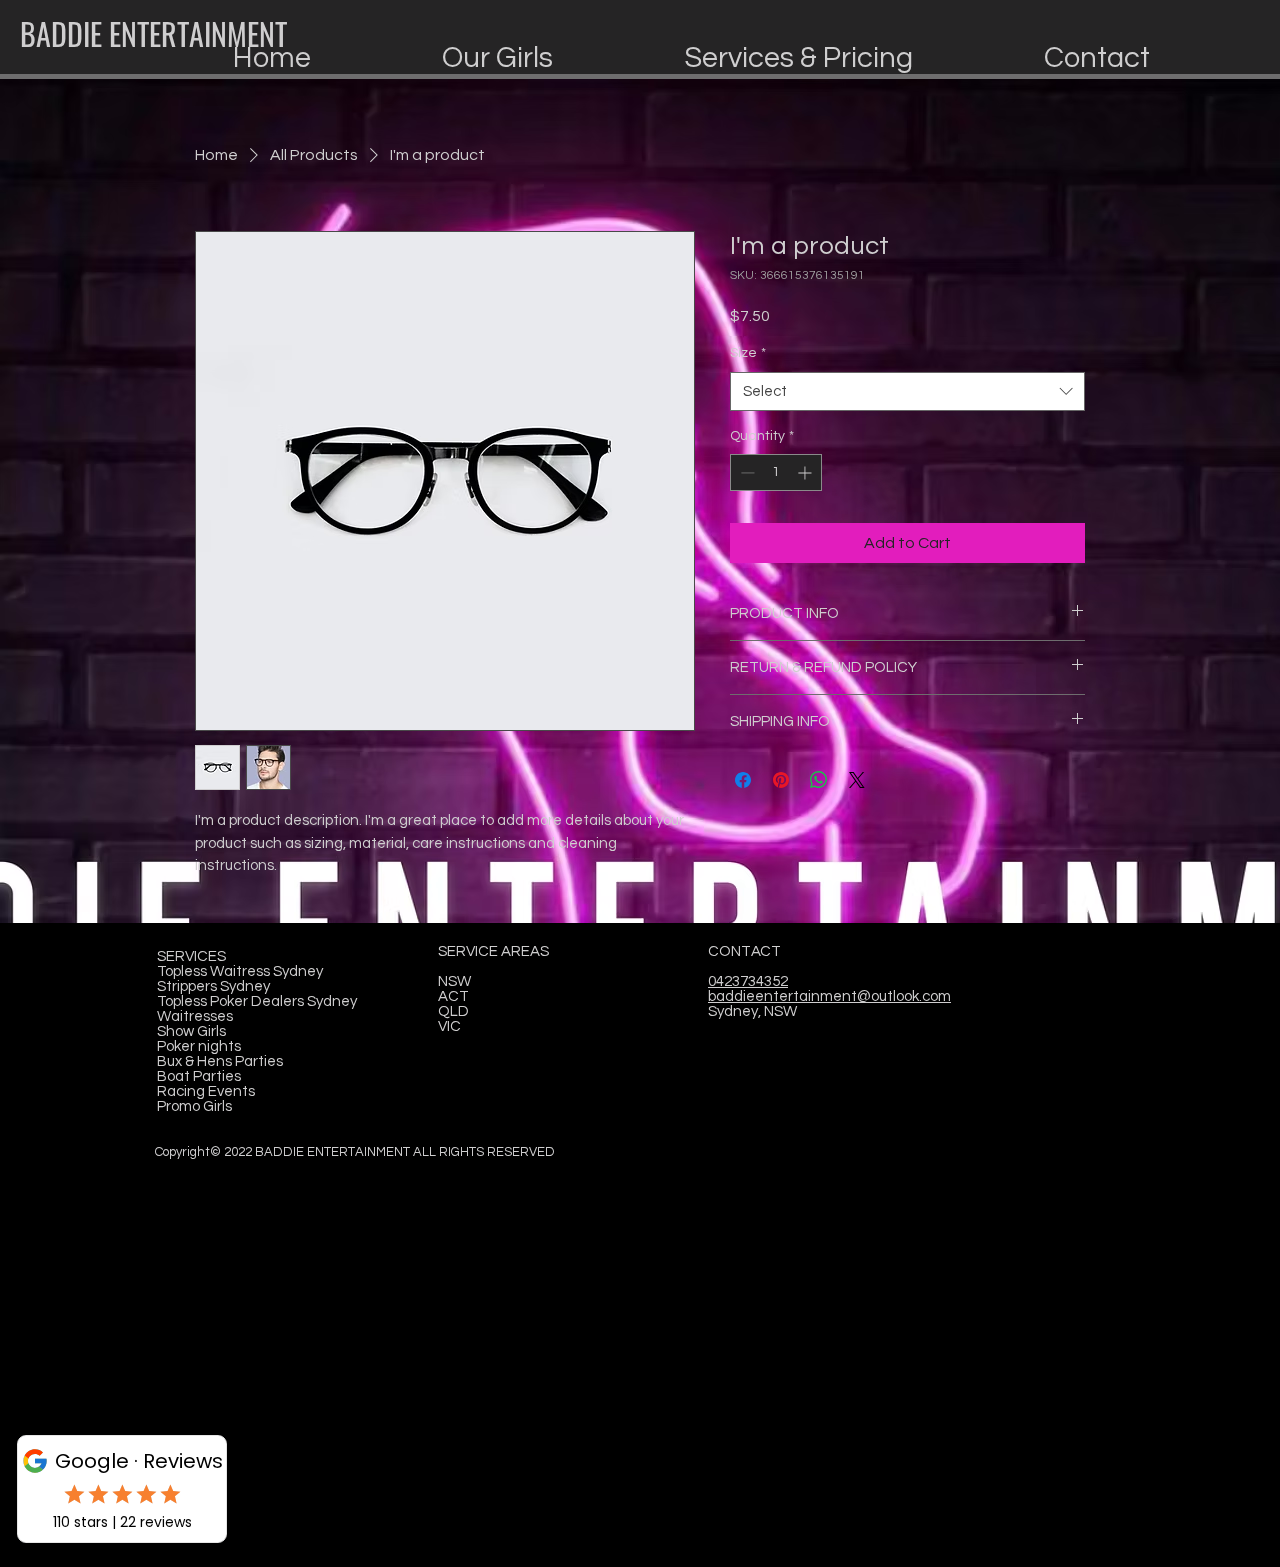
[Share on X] (857, 780)
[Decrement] (745, 472)
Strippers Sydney (213, 986)
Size (748, 353)
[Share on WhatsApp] (819, 780)
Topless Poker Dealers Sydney (257, 1001)
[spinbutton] (776, 472)
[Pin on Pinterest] (781, 780)
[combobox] (907, 391)
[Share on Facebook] (743, 780)
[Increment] (806, 472)
